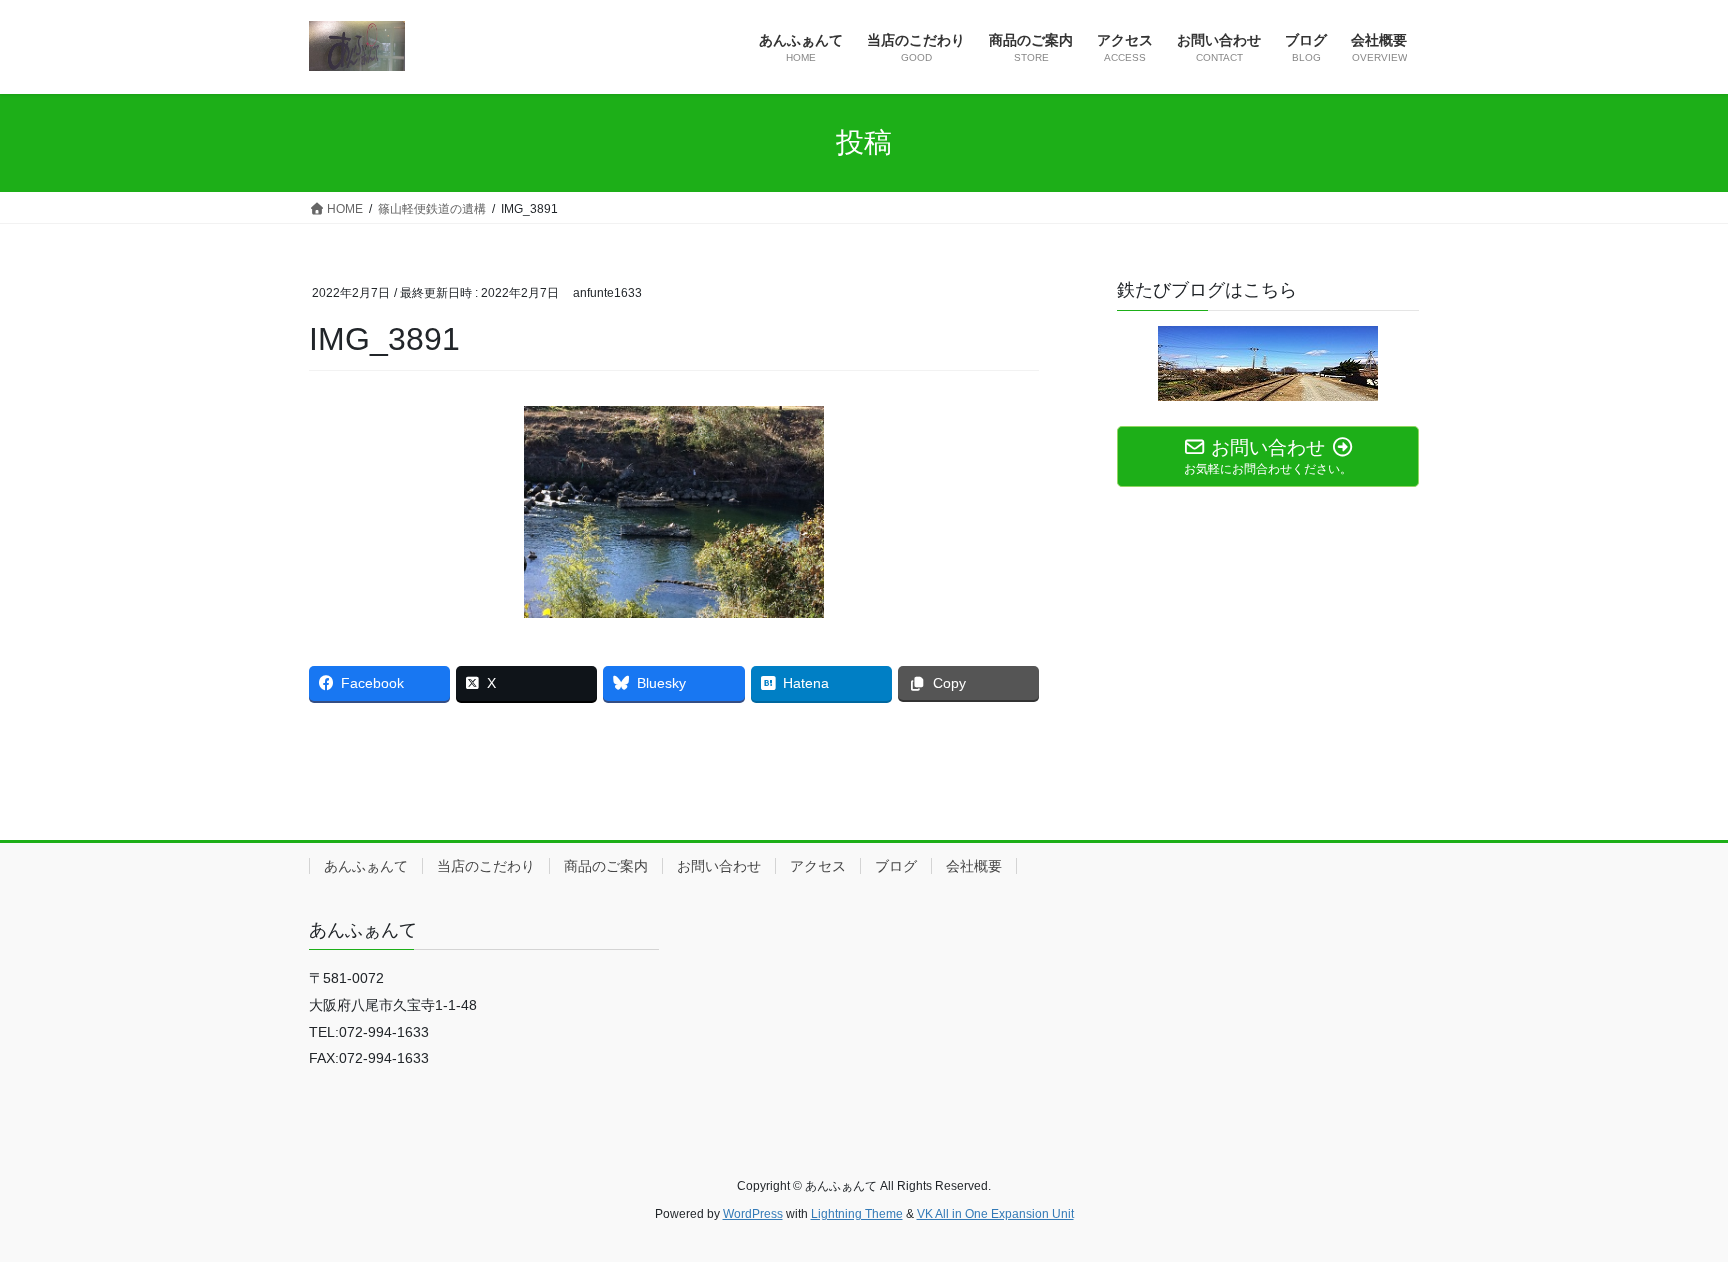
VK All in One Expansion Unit (995, 1214)
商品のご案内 (606, 866)
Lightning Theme (857, 1214)
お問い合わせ (719, 866)
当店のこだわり (486, 866)
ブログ (896, 866)
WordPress (753, 1214)
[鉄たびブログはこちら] (1268, 363)
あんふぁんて (366, 866)
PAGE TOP (1669, 1206)
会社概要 (974, 866)
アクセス (818, 866)
